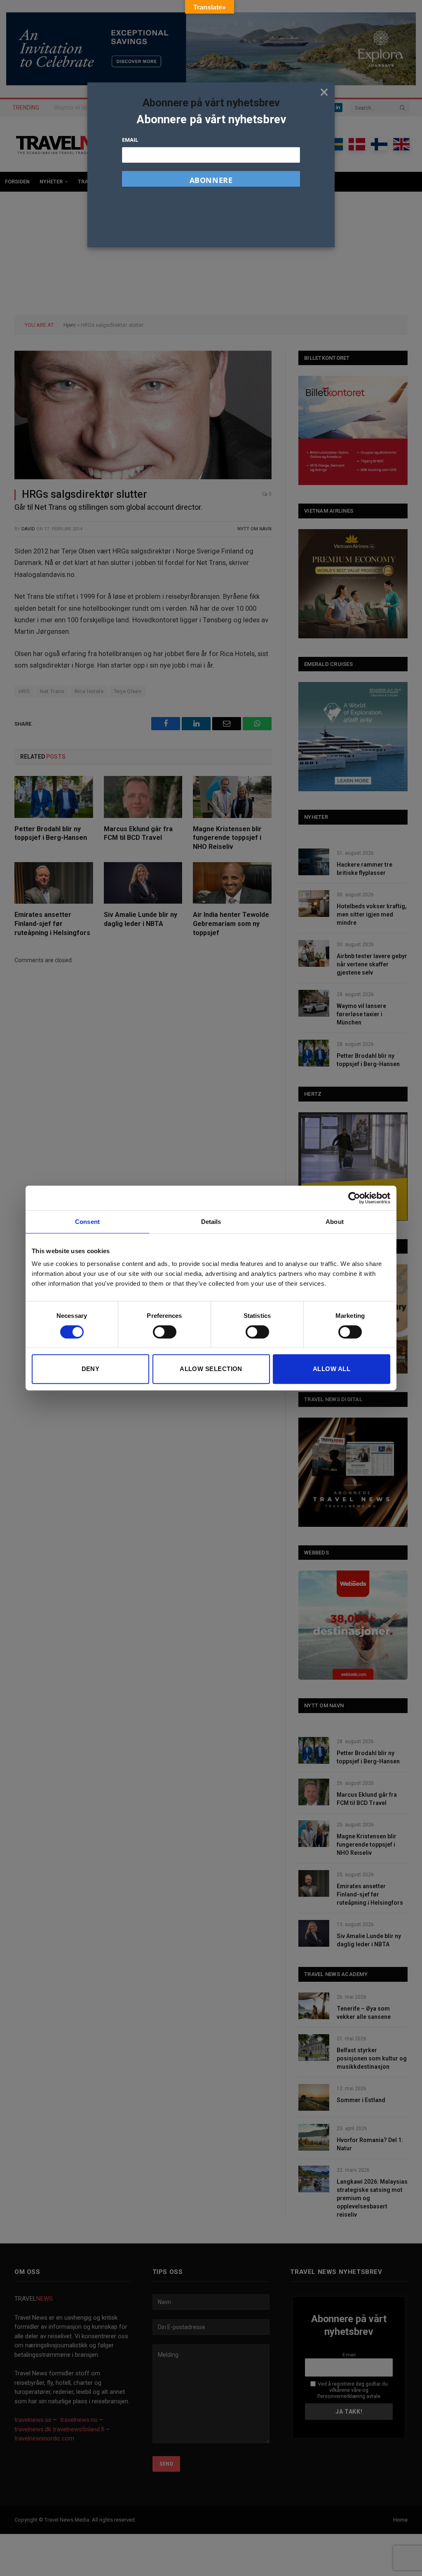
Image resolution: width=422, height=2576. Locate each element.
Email (130, 140)
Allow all (332, 1369)
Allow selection (211, 1369)
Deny (91, 1369)
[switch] (165, 1332)
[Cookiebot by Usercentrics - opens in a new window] (354, 1198)
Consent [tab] (87, 1222)
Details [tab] (211, 1222)
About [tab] (335, 1222)
